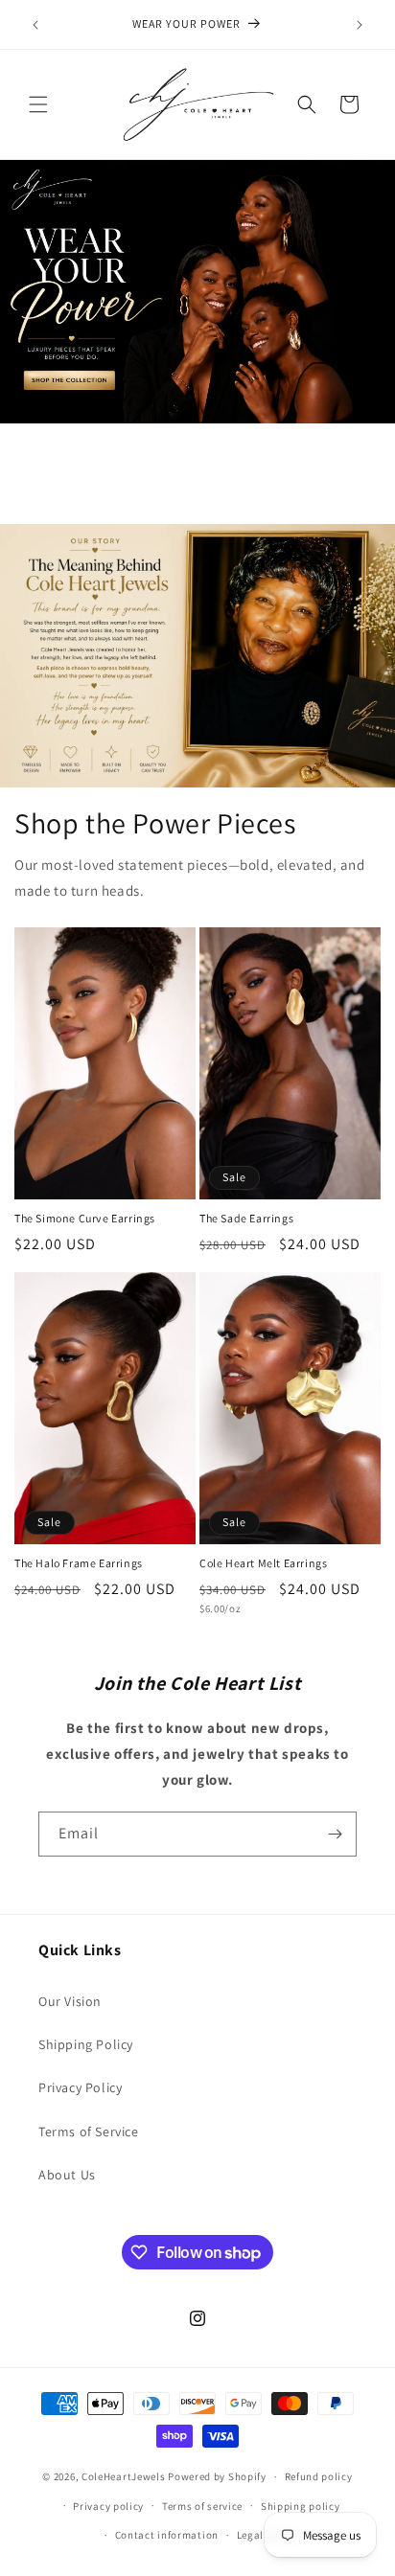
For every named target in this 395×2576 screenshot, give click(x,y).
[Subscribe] (335, 1834)
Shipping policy (301, 2506)
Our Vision (70, 2001)
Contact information (167, 2535)
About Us (67, 2175)
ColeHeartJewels (124, 2476)
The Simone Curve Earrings (85, 1218)
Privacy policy (108, 2506)
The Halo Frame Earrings (79, 1563)
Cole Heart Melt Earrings (263, 1563)
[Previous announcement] (35, 25)
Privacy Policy (80, 2087)
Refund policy (319, 2476)
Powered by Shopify (217, 2476)
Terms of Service (89, 2131)
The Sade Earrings (246, 1218)
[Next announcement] (360, 25)
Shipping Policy (86, 2044)
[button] (38, 104)
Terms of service (202, 2506)
